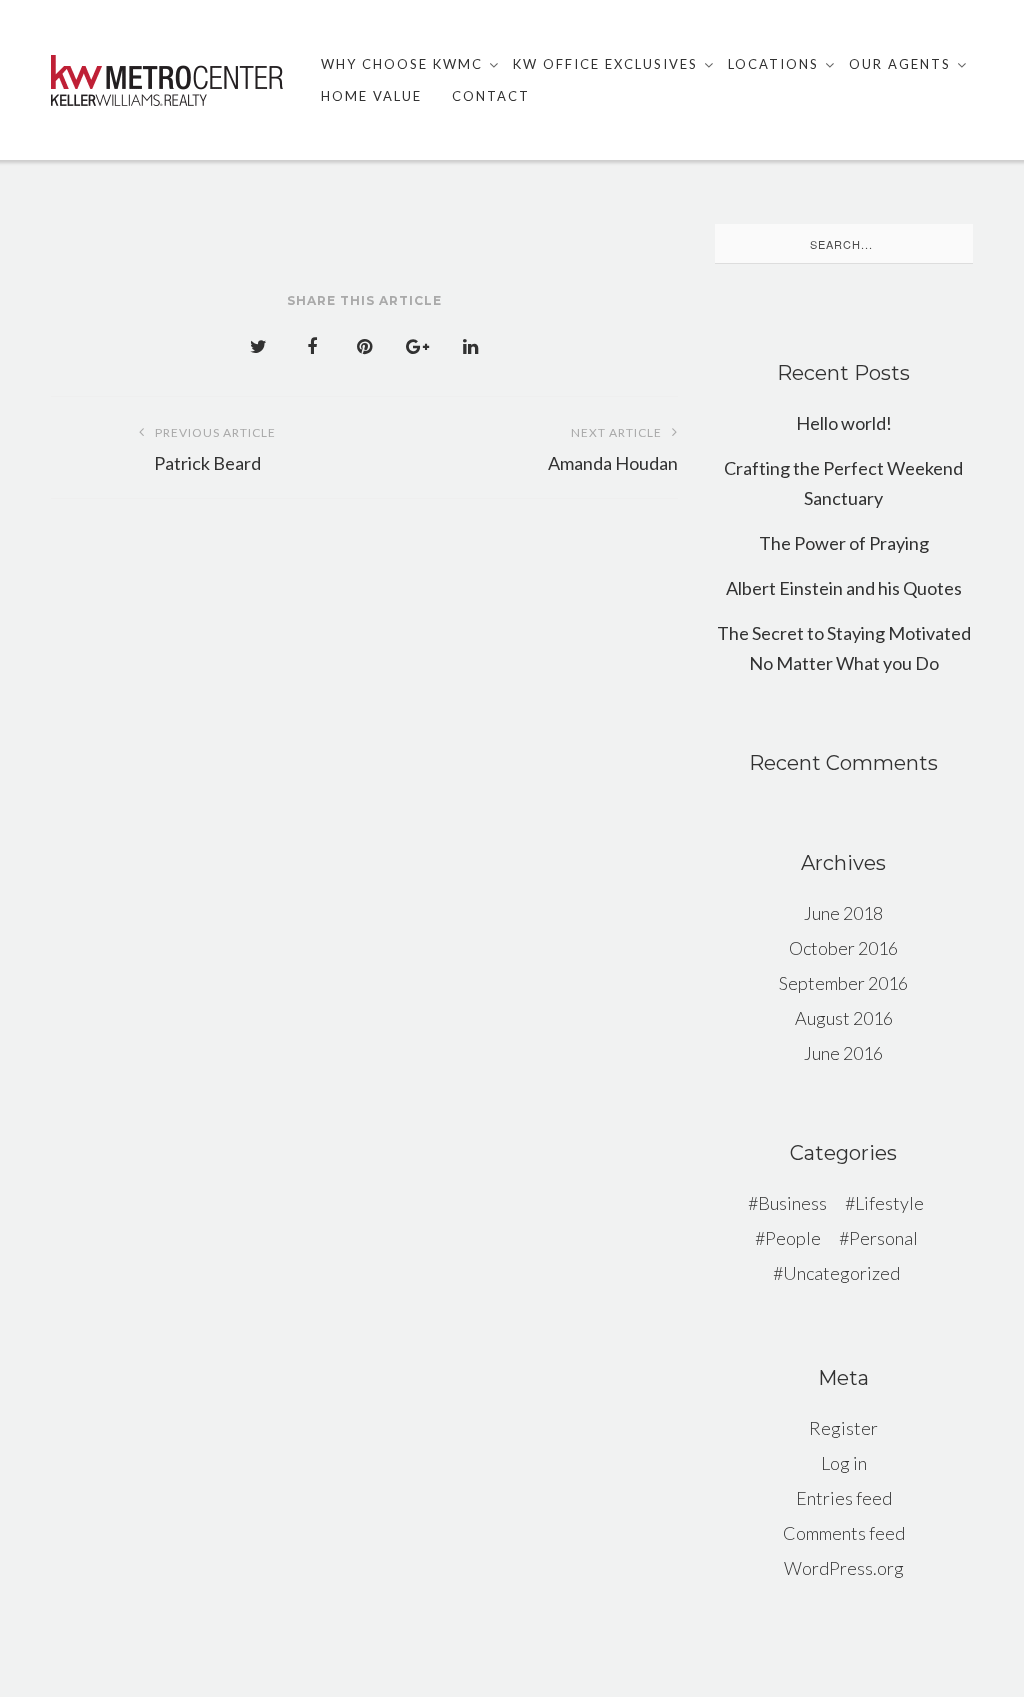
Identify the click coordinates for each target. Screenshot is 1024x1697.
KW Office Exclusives (605, 64)
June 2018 (843, 913)
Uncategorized (841, 1273)
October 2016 (843, 948)
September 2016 (843, 983)
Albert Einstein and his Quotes (844, 588)
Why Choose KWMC (402, 64)
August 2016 (844, 1018)
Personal (883, 1238)
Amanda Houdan (613, 449)
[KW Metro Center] (167, 80)
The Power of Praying (844, 543)
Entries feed (844, 1498)
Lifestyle (889, 1203)
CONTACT (491, 96)
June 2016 (843, 1053)
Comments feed (844, 1533)
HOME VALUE (371, 96)
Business (792, 1203)
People (793, 1238)
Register (843, 1428)
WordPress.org (844, 1568)
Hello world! (844, 423)
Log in (844, 1463)
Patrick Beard (215, 449)
